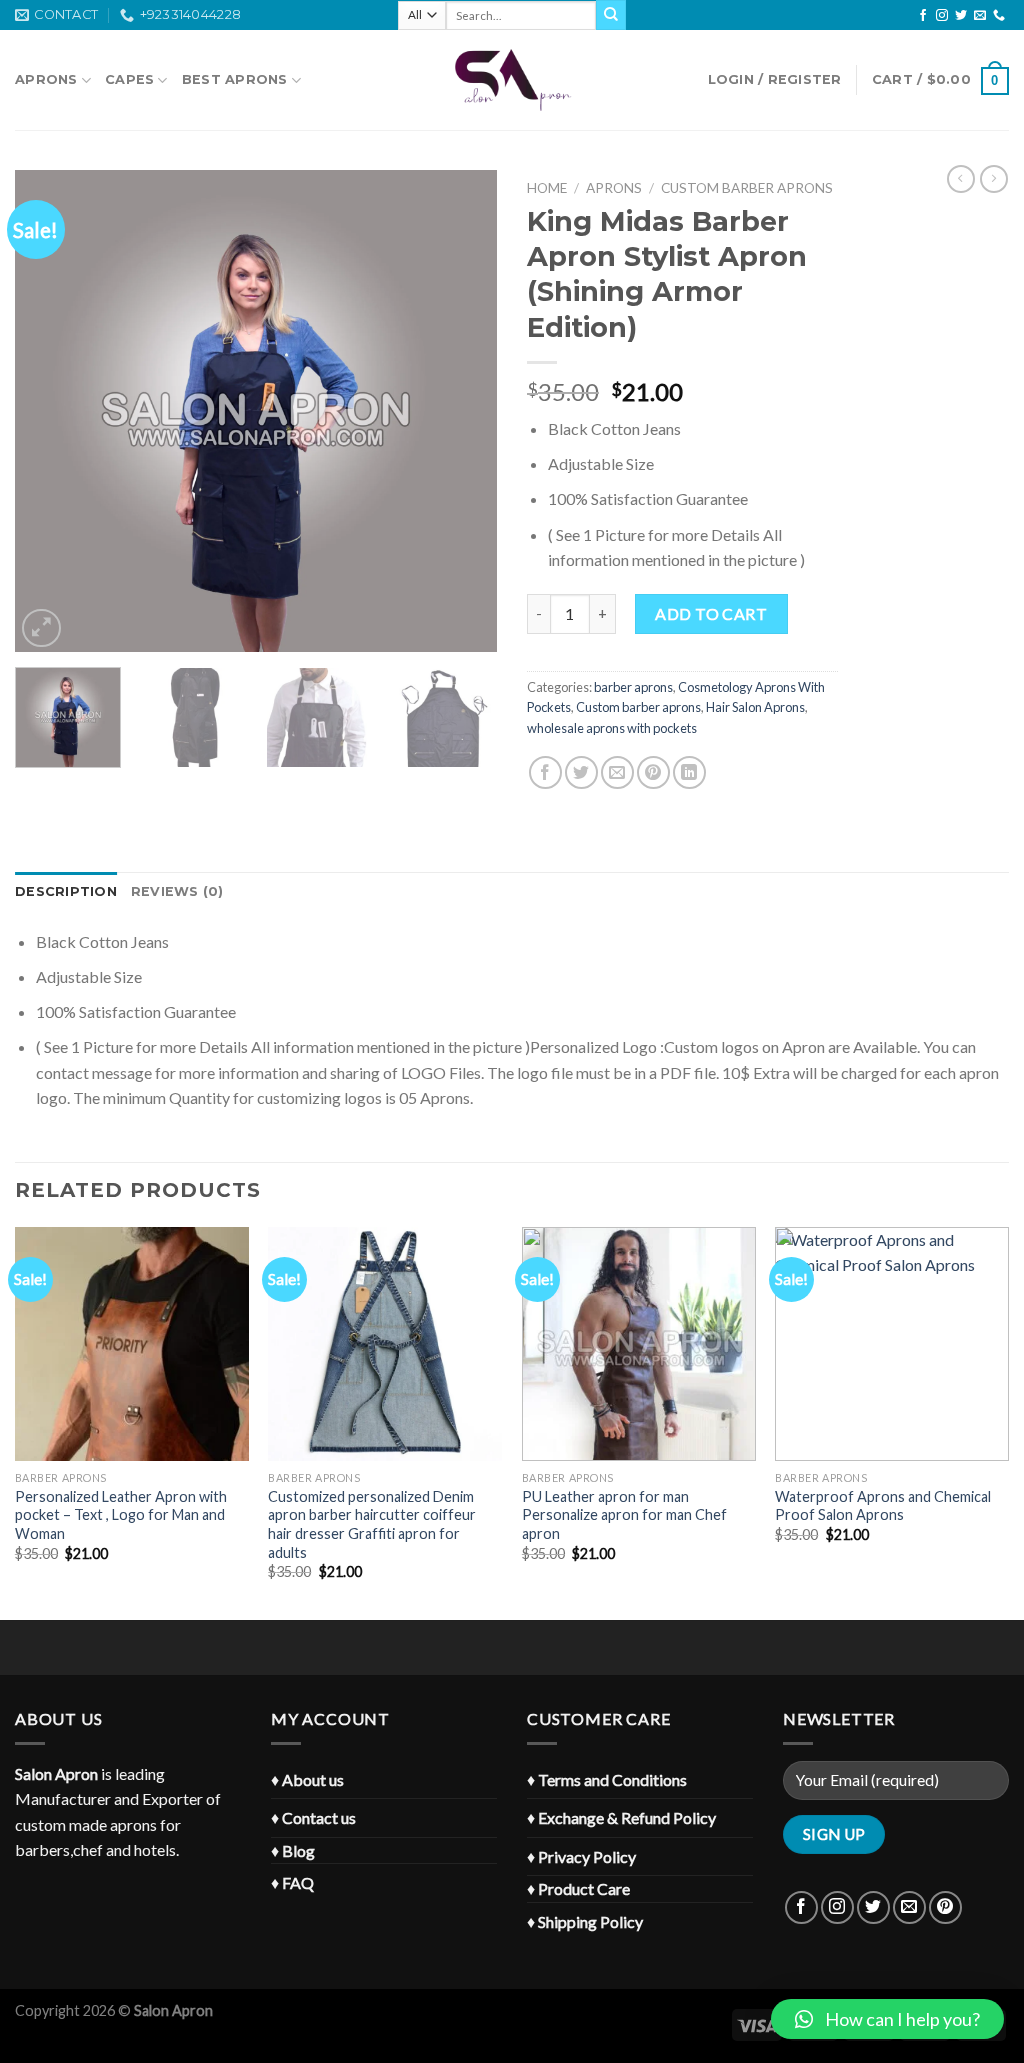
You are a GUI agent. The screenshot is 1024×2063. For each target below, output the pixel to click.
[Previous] (50, 411)
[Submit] (611, 15)
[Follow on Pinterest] (945, 1907)
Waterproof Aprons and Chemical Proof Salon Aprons (883, 1506)
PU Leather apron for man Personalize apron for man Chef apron (624, 1515)
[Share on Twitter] (581, 772)
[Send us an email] (980, 16)
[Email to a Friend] (617, 772)
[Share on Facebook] (545, 772)
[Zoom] (41, 628)
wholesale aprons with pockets (612, 728)
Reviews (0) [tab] (177, 891)
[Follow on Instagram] (942, 16)
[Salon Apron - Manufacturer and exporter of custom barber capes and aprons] (512, 80)
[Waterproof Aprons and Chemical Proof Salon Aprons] (892, 1344)
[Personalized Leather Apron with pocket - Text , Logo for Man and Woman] (132, 1344)
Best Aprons (235, 79)
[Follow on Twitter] (961, 16)
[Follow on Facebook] (923, 16)
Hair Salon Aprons (755, 707)
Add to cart (711, 613)
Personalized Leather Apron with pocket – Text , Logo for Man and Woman (121, 1515)
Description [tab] (66, 891)
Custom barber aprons (747, 188)
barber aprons (633, 687)
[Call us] (999, 16)
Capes (129, 79)
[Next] (462, 411)
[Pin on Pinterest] (653, 772)
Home (547, 188)
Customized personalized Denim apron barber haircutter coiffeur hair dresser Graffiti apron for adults (372, 1524)
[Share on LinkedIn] (689, 772)
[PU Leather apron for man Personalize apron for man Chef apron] (639, 1344)
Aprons (46, 79)
